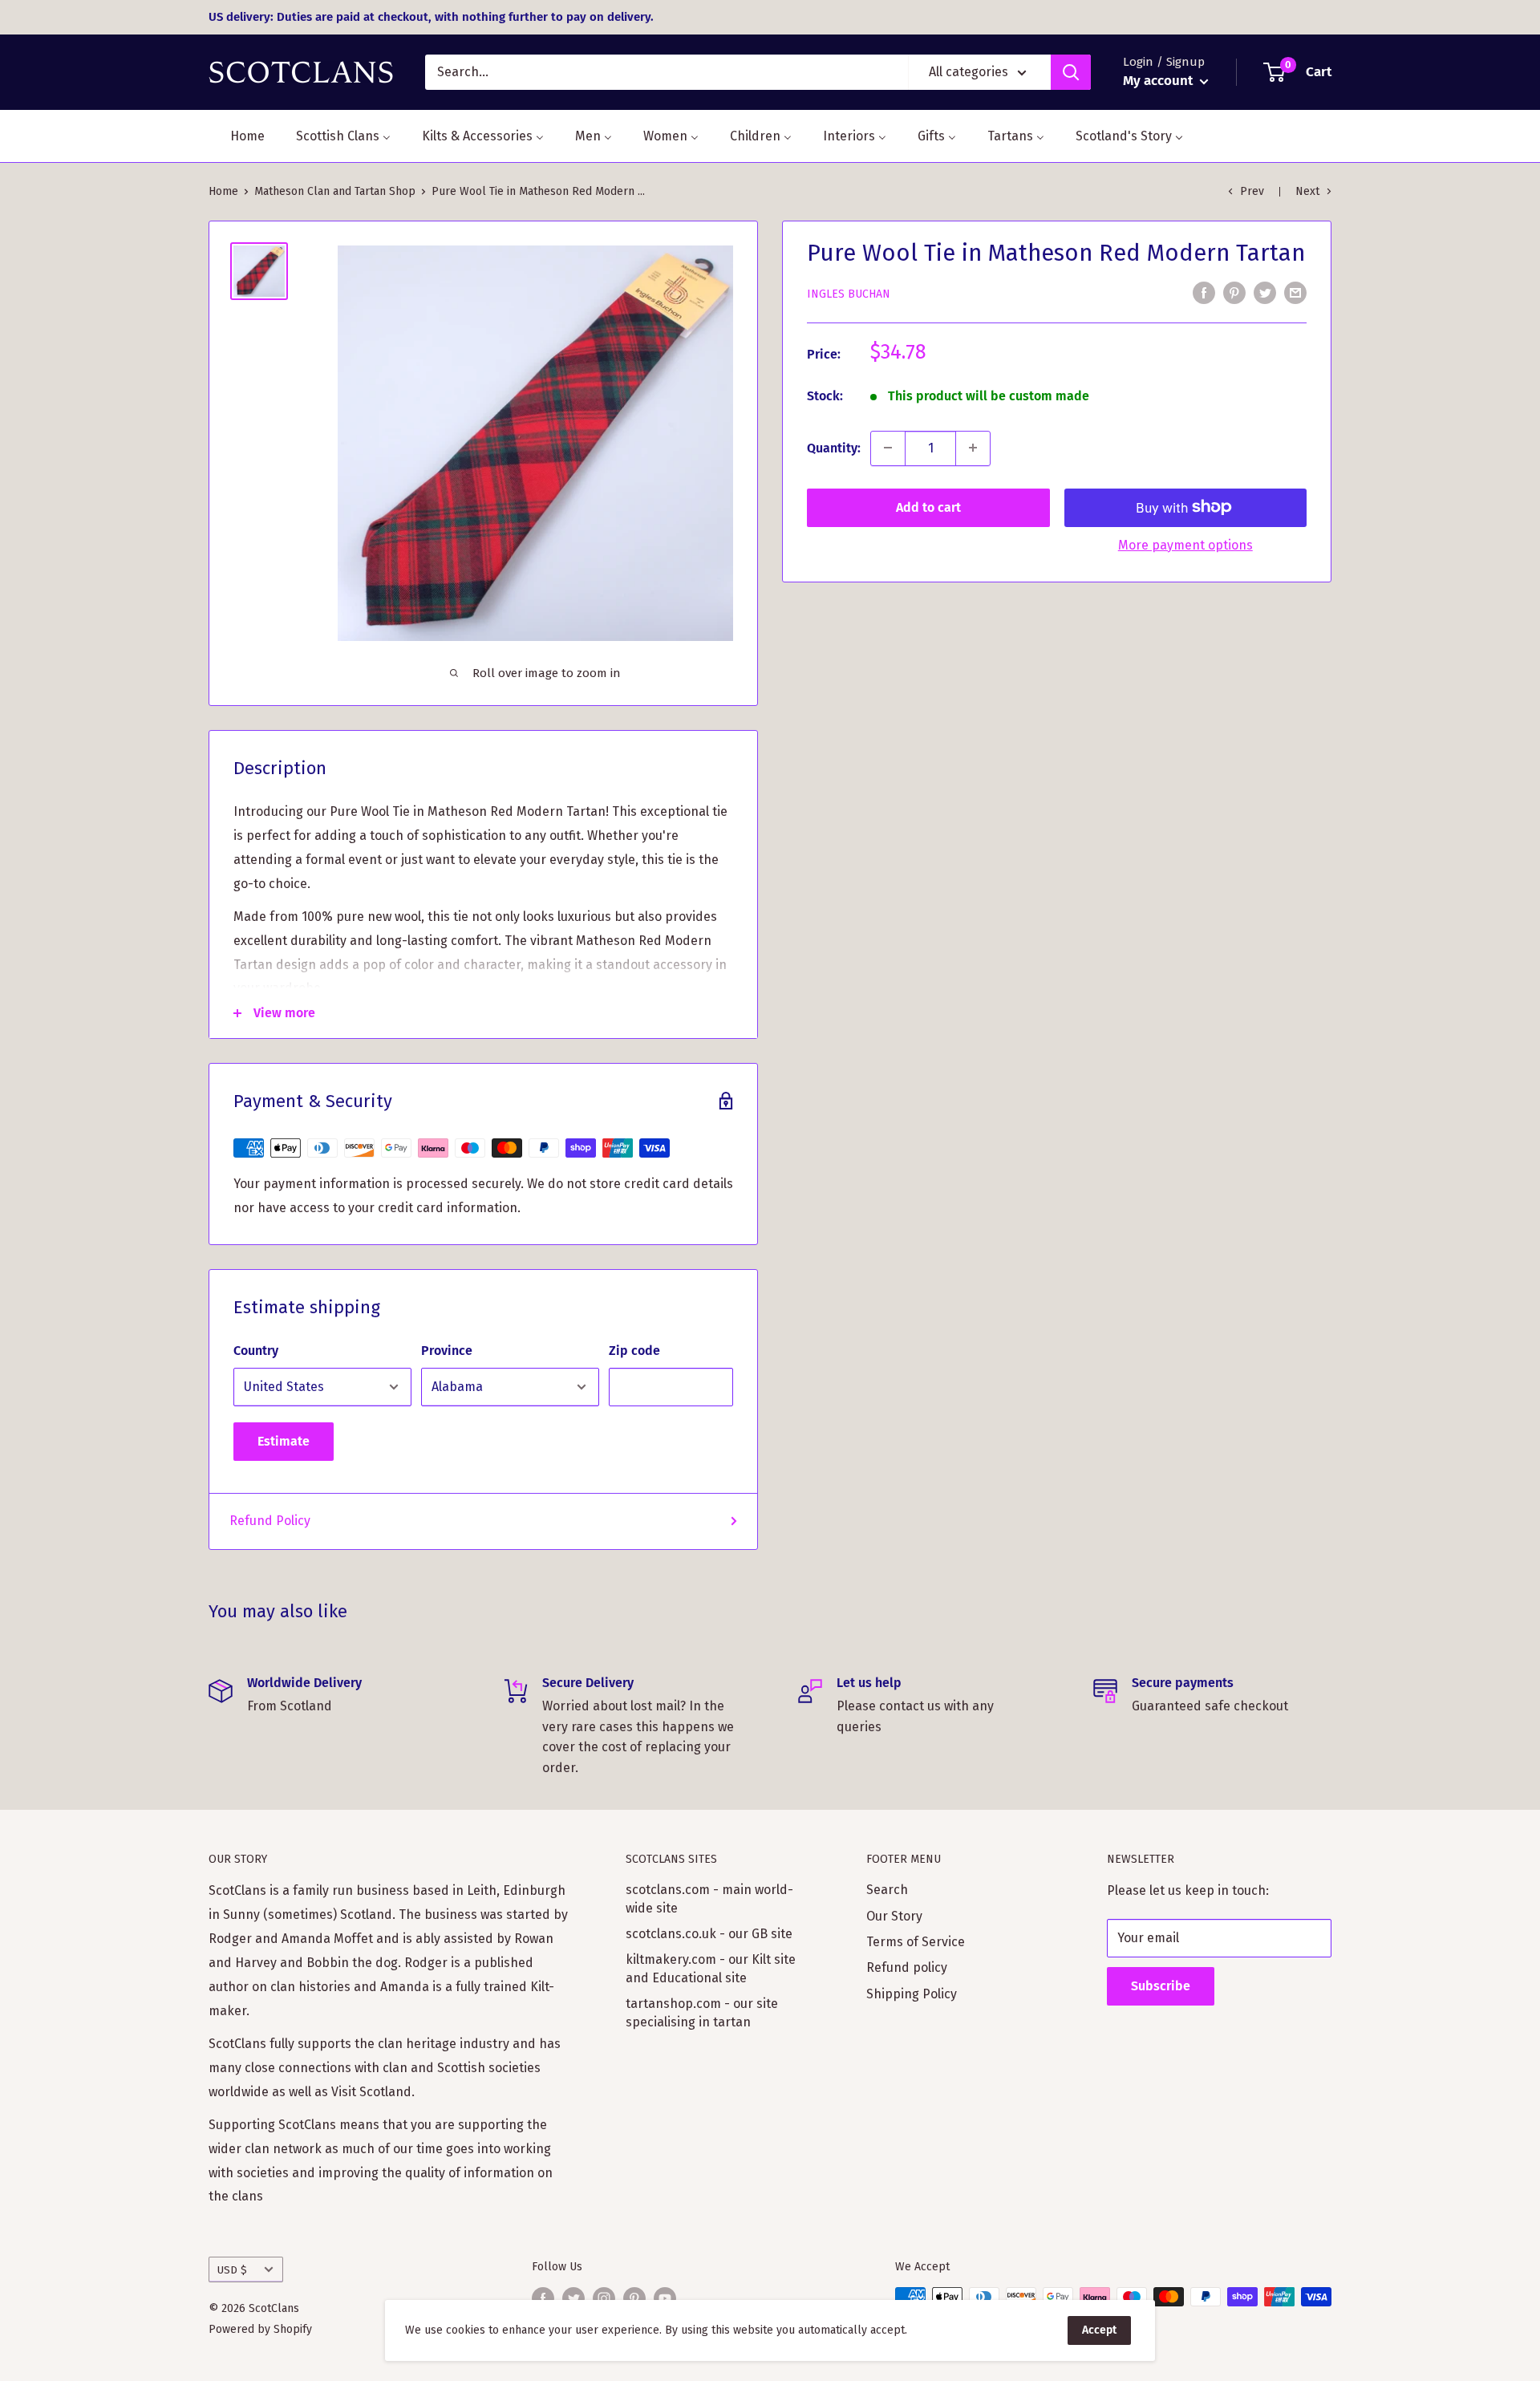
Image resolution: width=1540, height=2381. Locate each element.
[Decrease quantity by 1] (888, 448)
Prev (1252, 191)
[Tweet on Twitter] (1265, 293)
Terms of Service (916, 1942)
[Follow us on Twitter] (573, 2298)
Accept (1099, 2330)
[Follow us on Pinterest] (634, 2298)
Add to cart (928, 507)
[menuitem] (237, 136)
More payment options (1185, 544)
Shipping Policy (912, 1994)
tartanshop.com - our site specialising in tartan (702, 2012)
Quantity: (834, 447)
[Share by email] (1295, 293)
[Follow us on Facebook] (543, 2298)
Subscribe (1161, 1986)
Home (223, 191)
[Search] (1071, 72)
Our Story (894, 1916)
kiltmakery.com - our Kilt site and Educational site (711, 1968)
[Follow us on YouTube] (665, 2298)
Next (1307, 191)
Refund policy (907, 1967)
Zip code (634, 1351)
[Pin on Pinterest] (1234, 293)
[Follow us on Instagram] (604, 2298)
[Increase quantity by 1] (973, 448)
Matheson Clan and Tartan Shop (335, 191)
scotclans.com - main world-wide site (709, 1898)
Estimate (284, 1441)
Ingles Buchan (849, 293)
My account (1159, 81)
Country (256, 1351)
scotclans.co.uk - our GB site (709, 1934)
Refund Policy (270, 1521)
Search (887, 1890)
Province (447, 1351)
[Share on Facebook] (1204, 293)
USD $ (232, 2270)
